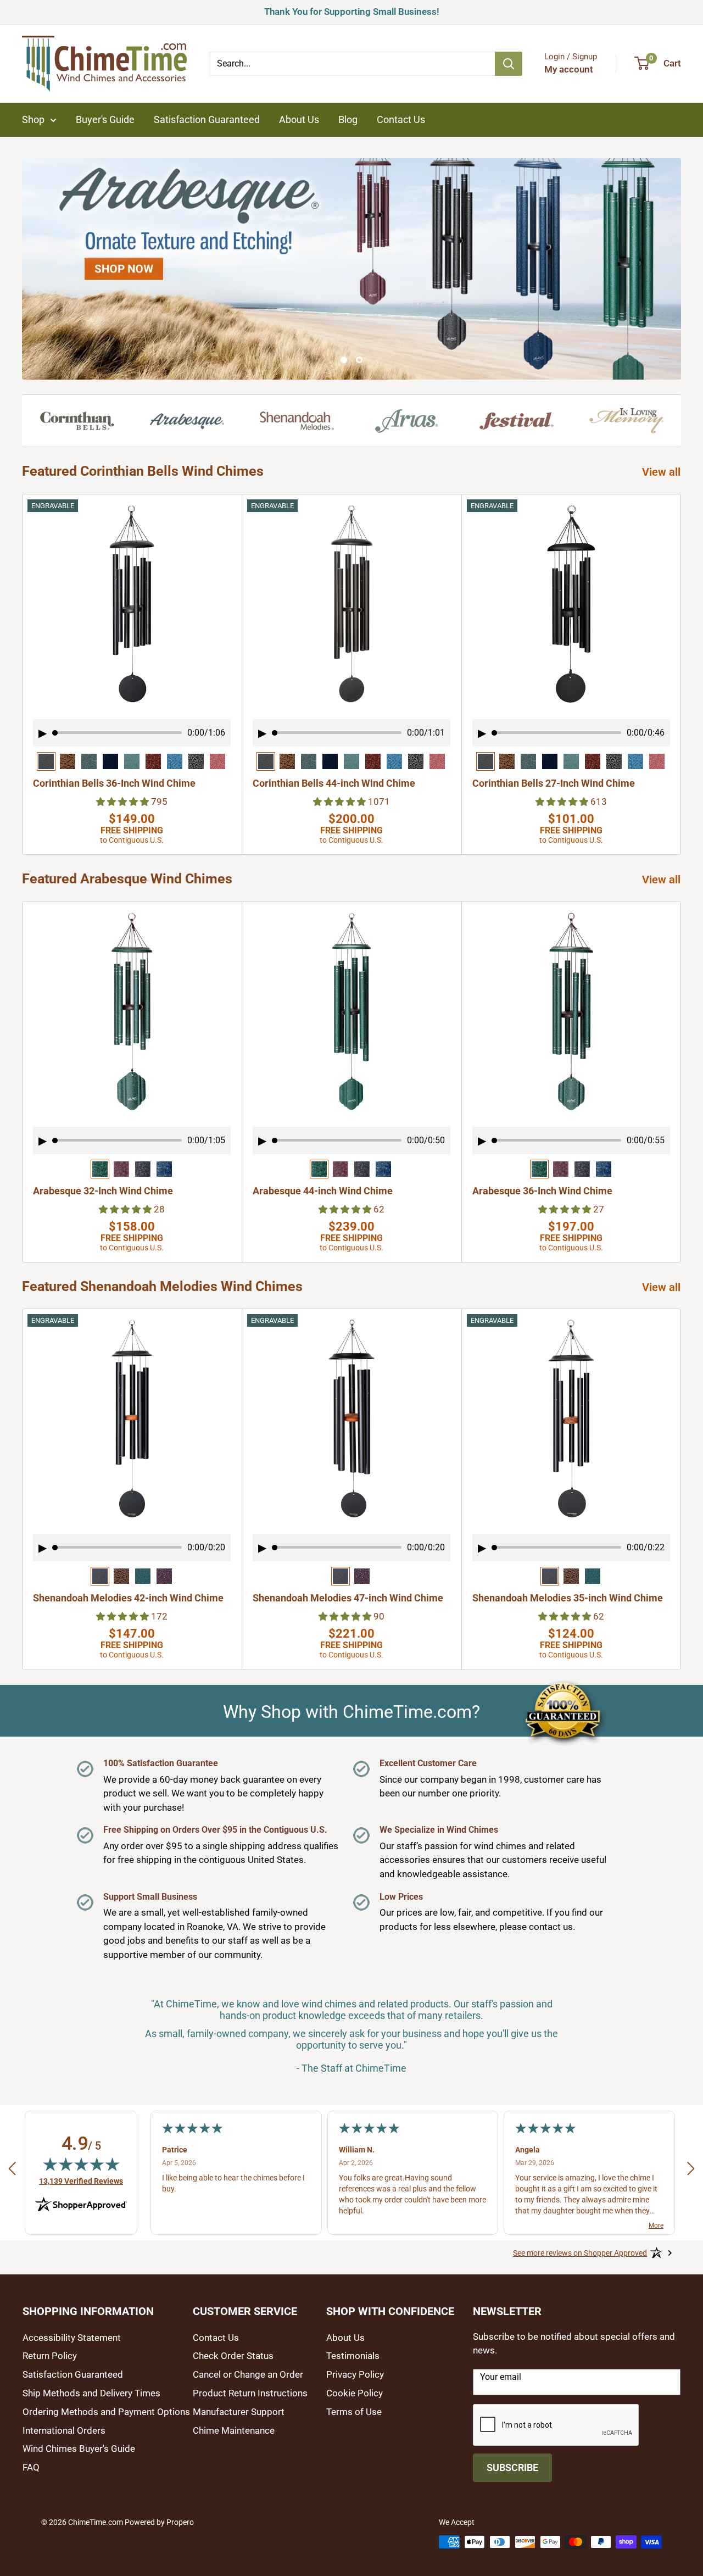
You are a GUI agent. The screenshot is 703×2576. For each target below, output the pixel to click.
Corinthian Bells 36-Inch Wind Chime (114, 783)
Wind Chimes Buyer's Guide (79, 2449)
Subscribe (512, 2467)
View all (663, 472)
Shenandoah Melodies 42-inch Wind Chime (128, 1598)
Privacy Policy (355, 2374)
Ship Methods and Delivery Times (91, 2393)
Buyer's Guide (105, 119)
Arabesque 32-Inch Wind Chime (103, 1191)
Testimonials (353, 2356)
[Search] (509, 64)
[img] (81, 2164)
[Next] (681, 674)
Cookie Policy (355, 2393)
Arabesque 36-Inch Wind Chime (542, 1191)
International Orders (64, 2430)
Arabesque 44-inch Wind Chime (323, 1191)
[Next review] (691, 2171)
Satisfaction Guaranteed (207, 119)
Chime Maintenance (234, 2430)
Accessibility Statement (72, 2338)
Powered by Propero (159, 2522)
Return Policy (50, 2356)
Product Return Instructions (250, 2393)
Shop (33, 119)
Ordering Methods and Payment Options (106, 2412)
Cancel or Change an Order (248, 2374)
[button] (124, 801)
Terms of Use (354, 2412)
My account (569, 69)
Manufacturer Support (239, 2412)
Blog (348, 119)
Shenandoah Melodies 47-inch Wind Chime (348, 1598)
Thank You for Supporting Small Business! (352, 10)
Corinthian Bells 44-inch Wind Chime (334, 783)
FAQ (31, 2467)
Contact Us (401, 119)
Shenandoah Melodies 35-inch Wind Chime (568, 1598)
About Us (299, 119)
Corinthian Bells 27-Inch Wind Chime (554, 783)
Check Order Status (233, 2356)
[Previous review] (12, 2171)
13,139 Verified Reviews (81, 2181)
